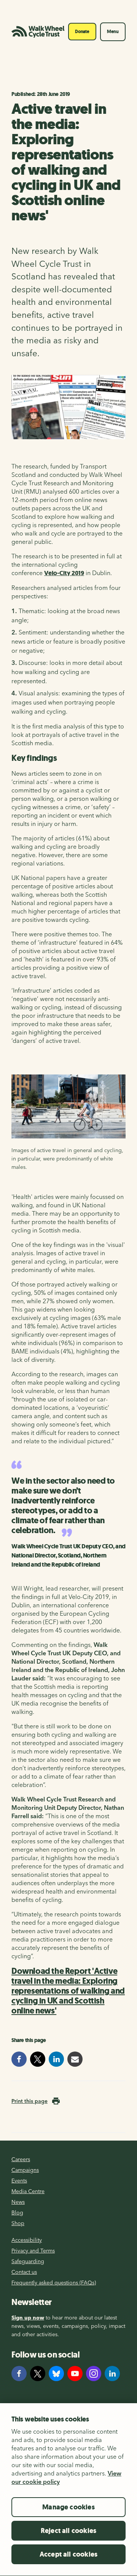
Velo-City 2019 (64, 573)
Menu (113, 32)
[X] (38, 2374)
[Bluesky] (56, 2374)
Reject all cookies (68, 2531)
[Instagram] (94, 2374)
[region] (68, 2489)
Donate (82, 32)
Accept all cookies (68, 2554)
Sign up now (28, 2318)
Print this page (29, 2101)
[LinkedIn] (112, 2374)
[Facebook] (19, 2374)
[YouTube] (75, 2374)
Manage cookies (68, 2507)
